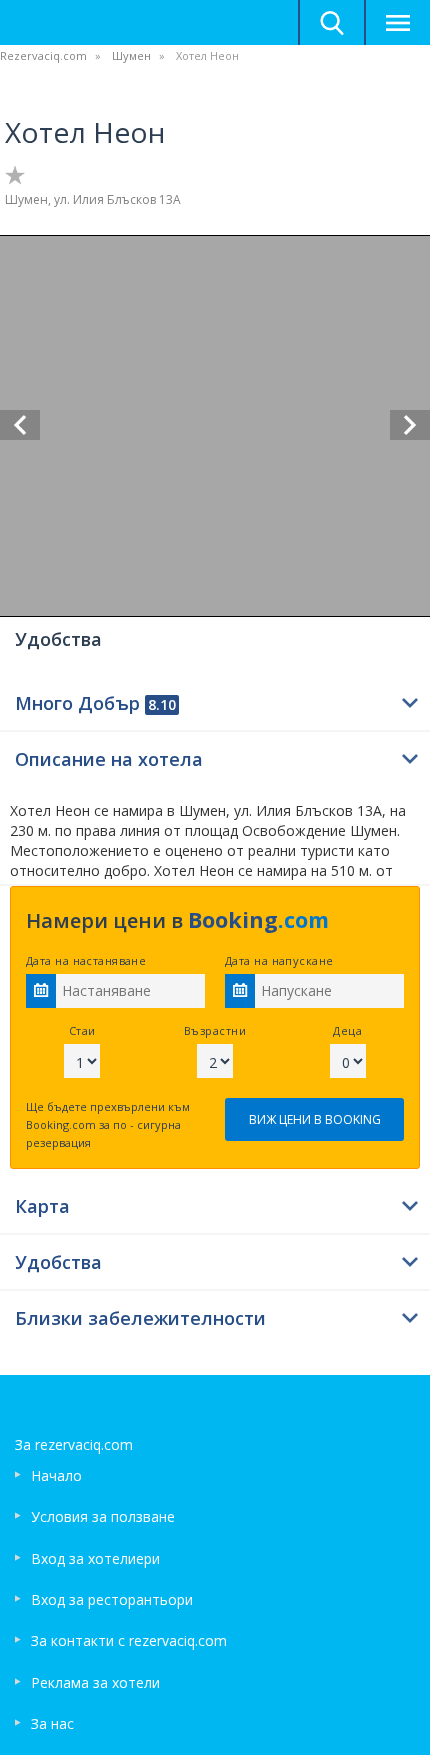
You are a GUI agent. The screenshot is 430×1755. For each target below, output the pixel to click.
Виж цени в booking (315, 1119)
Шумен (131, 55)
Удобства (58, 1262)
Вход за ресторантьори (112, 1599)
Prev (20, 425)
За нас (52, 1723)
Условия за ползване (103, 1516)
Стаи (82, 1030)
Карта (42, 1206)
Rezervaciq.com (43, 55)
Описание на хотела (109, 759)
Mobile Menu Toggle (397, 22)
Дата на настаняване (86, 960)
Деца (347, 1030)
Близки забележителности (140, 1318)
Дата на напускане (279, 960)
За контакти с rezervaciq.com (129, 1640)
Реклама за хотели (95, 1682)
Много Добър (95, 703)
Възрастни (215, 1030)
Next (410, 425)
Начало (56, 1475)
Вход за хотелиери (95, 1558)
